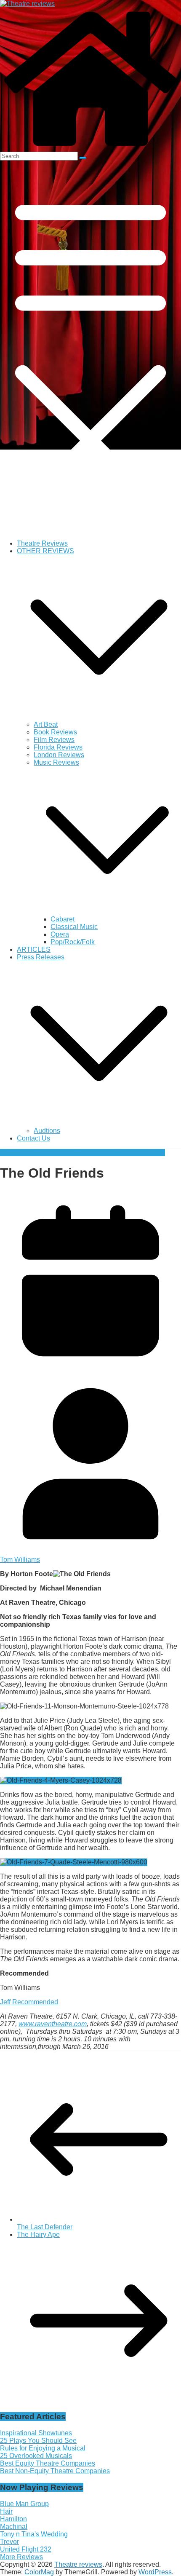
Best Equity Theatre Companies (48, 2463)
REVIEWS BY (53, 1153)
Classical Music (74, 927)
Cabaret (63, 919)
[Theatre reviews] (27, 4)
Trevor (9, 2542)
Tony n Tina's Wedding (34, 2534)
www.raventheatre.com (53, 2024)
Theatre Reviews (42, 543)
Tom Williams (145, 1153)
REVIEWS (16, 1153)
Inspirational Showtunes (36, 2433)
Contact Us (33, 1138)
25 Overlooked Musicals (36, 2456)
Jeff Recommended (29, 2002)
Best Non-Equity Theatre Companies (55, 2471)
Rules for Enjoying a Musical (43, 2448)
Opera (60, 934)
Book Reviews (55, 732)
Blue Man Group (24, 2504)
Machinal (14, 2526)
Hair (6, 2511)
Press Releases (41, 957)
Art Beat (46, 724)
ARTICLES (34, 949)
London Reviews (59, 755)
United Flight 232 (26, 2549)
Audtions (47, 1131)
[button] (99, 717)
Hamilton (13, 2519)
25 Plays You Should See (38, 2441)
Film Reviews (54, 740)
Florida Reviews (58, 747)
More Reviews (21, 2557)
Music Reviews (56, 762)
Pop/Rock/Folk (73, 942)
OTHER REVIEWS (45, 551)
